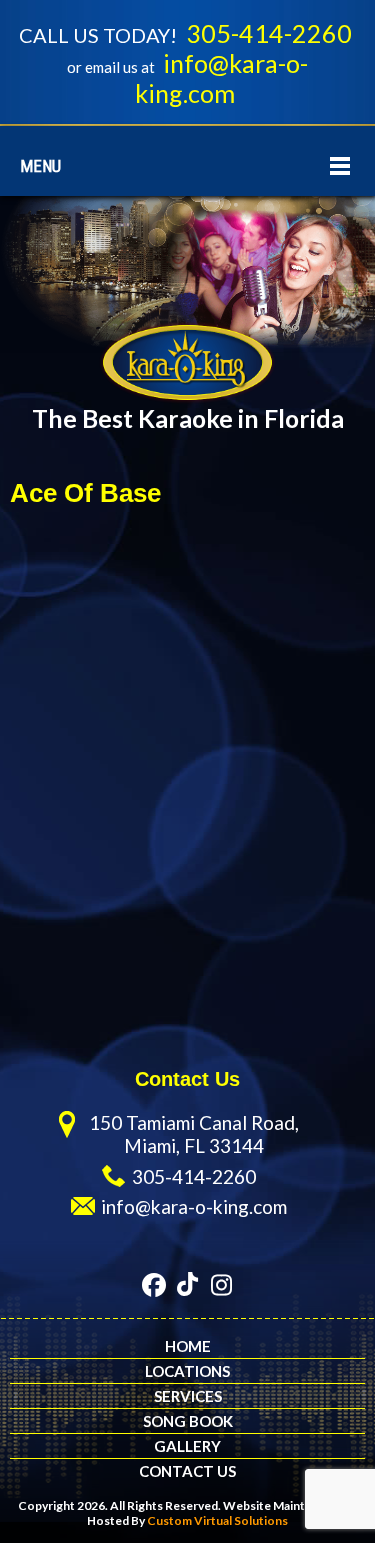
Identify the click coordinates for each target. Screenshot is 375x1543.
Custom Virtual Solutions (217, 1520)
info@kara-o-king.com (221, 78)
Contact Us (187, 1471)
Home (188, 1346)
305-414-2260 (269, 33)
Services (188, 1396)
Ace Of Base (85, 493)
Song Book (188, 1421)
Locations (187, 1371)
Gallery (187, 1446)
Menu (40, 166)
